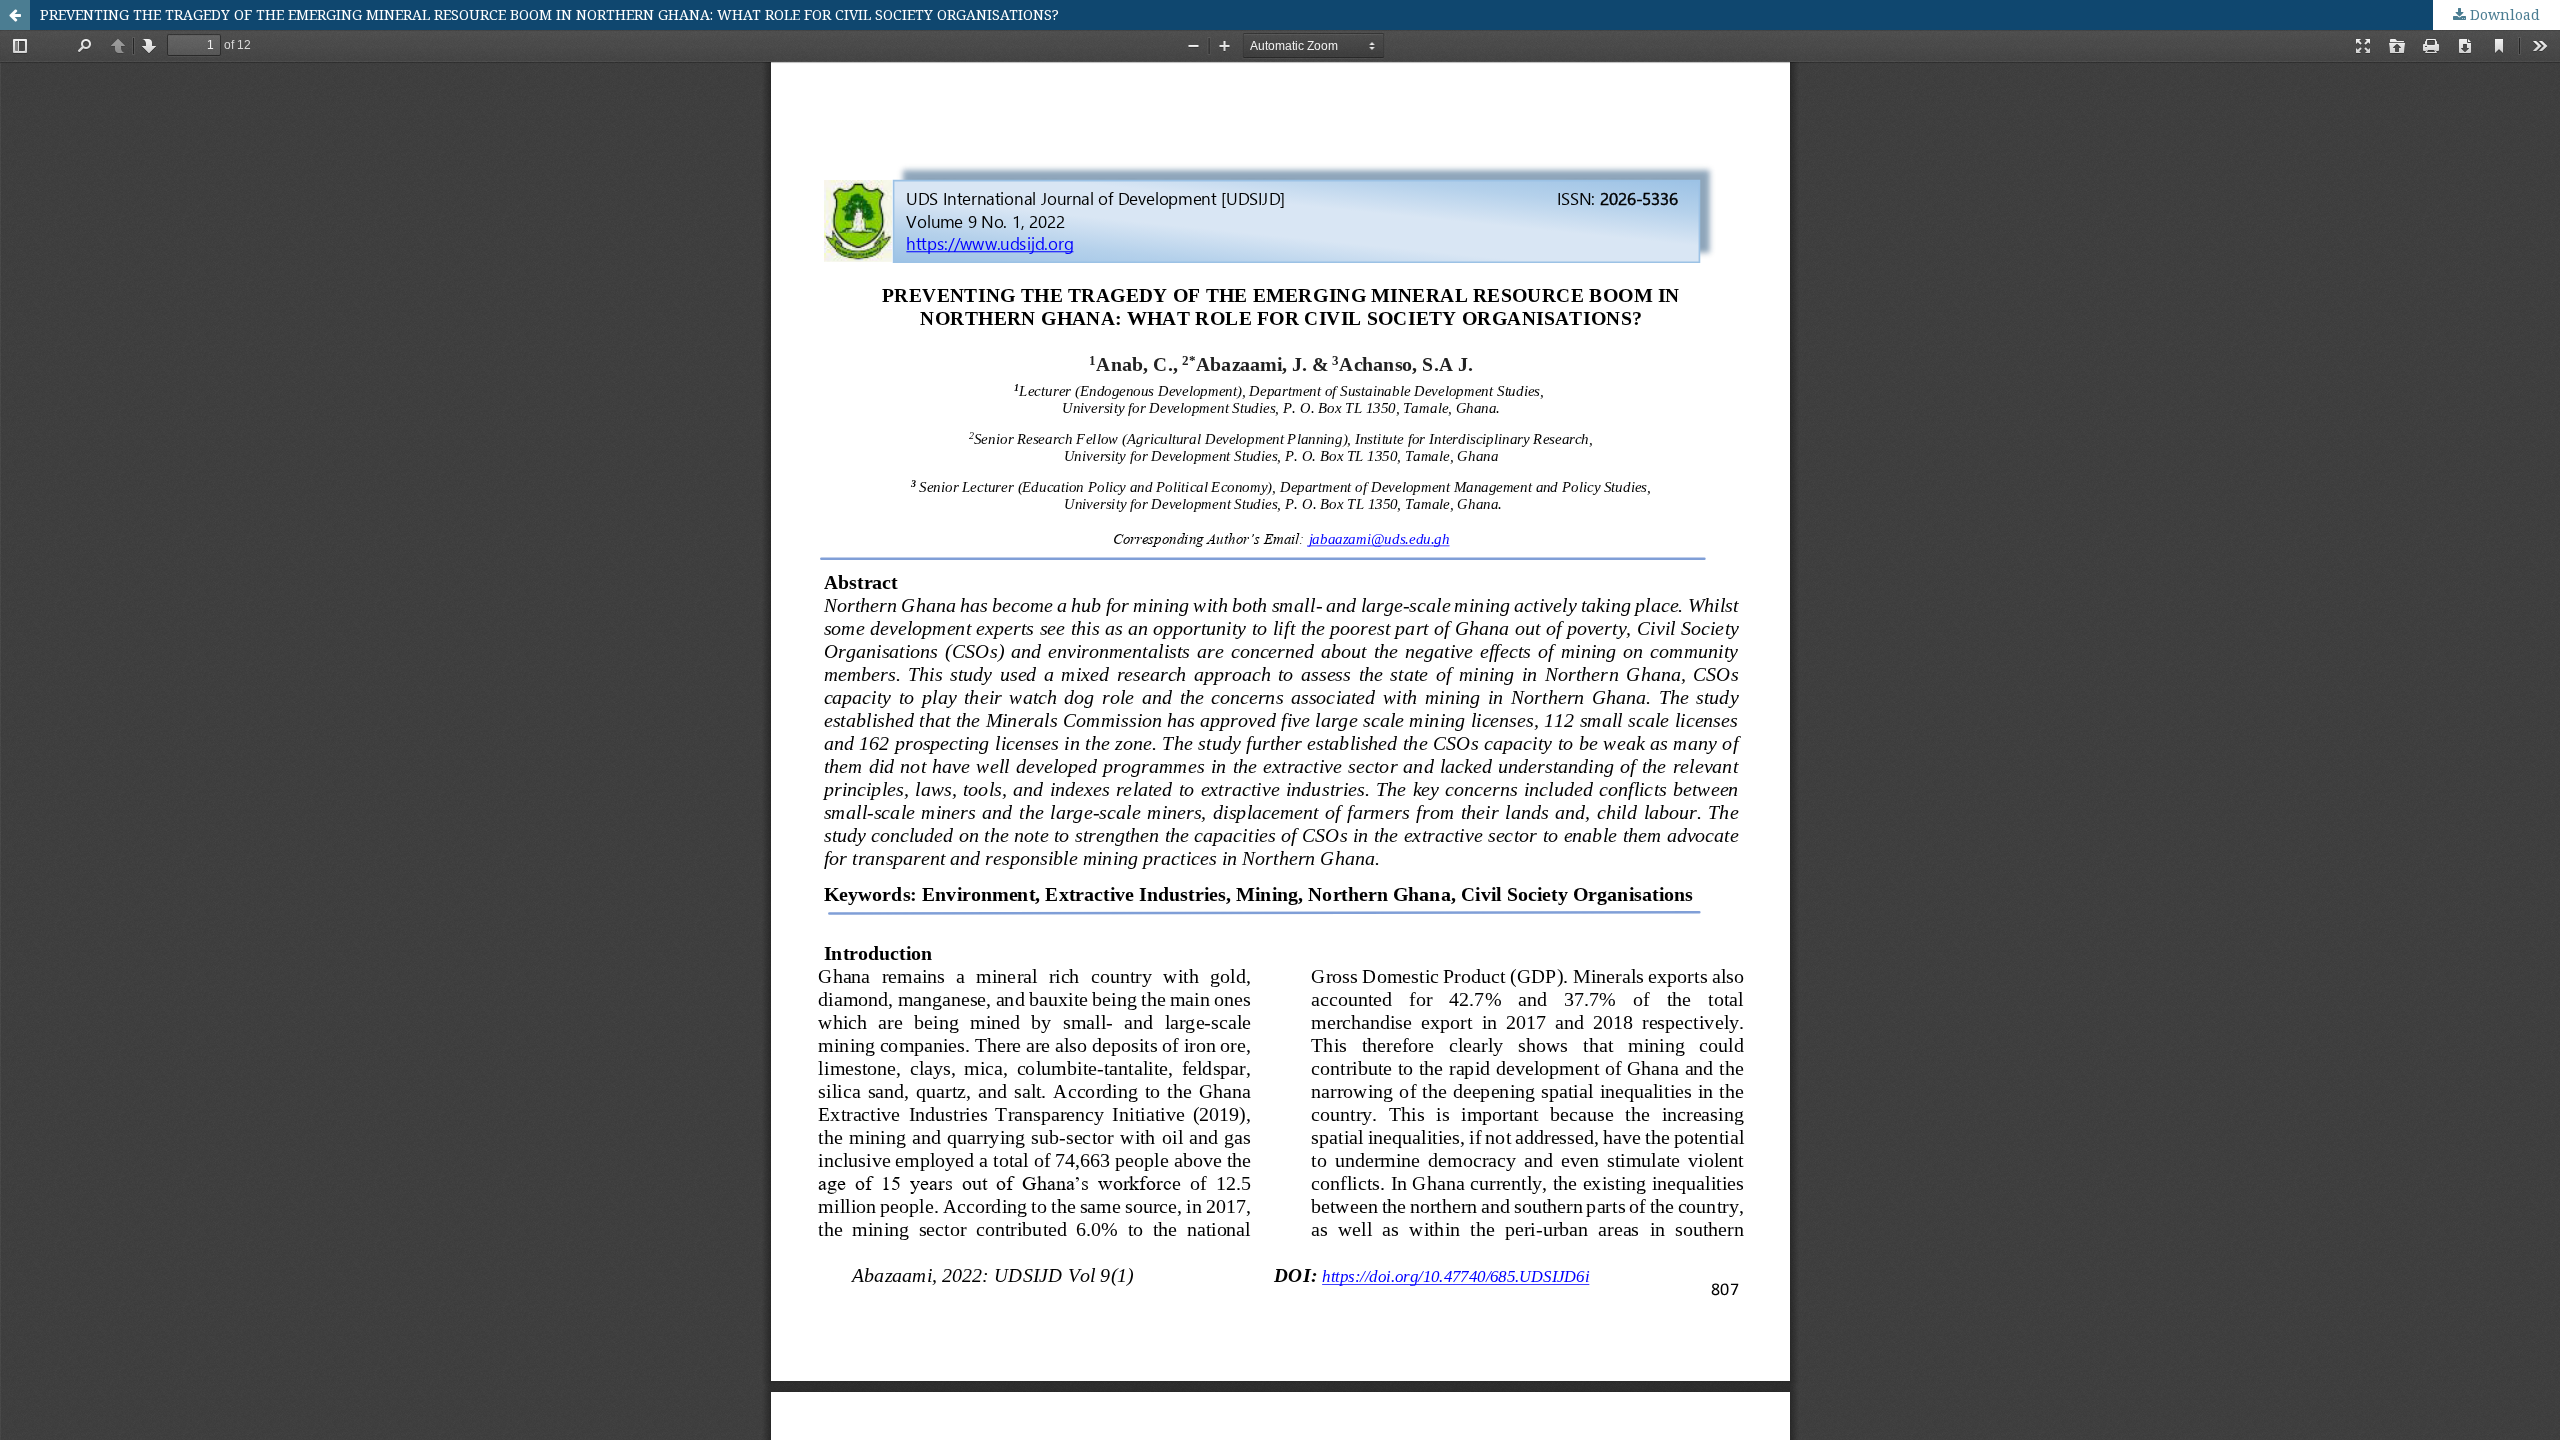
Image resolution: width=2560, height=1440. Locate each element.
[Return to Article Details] (15, 15)
